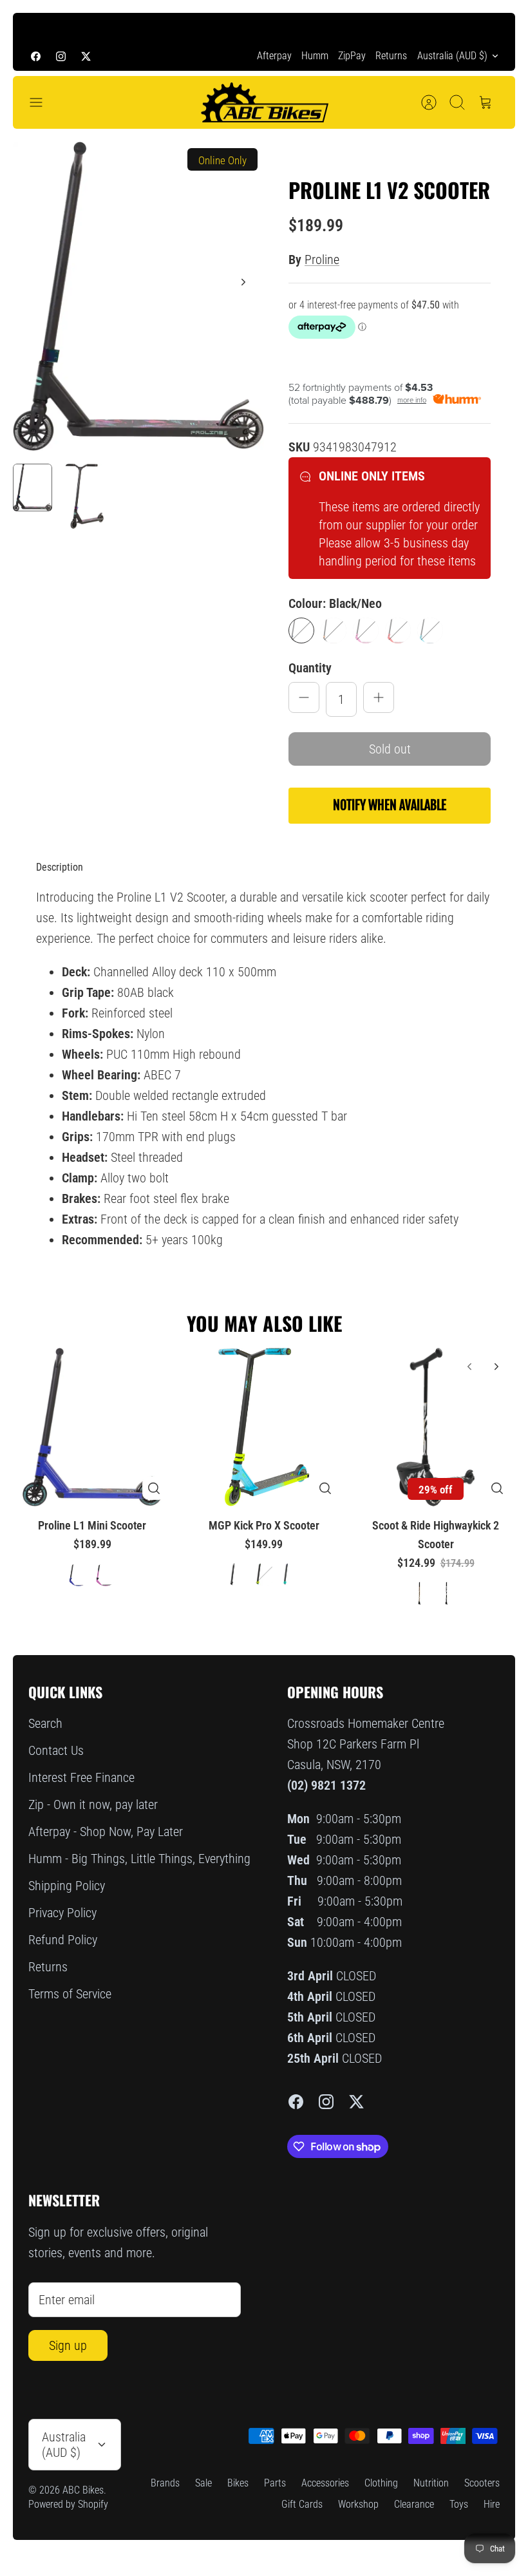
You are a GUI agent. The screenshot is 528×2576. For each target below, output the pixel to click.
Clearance (414, 2504)
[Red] (398, 630)
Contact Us (56, 1750)
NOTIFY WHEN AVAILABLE (390, 805)
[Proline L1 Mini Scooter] (92, 1427)
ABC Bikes (83, 2490)
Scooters (482, 2483)
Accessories (325, 2483)
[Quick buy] (154, 1488)
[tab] (60, 867)
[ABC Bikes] (264, 103)
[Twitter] (86, 56)
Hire (492, 2504)
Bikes (238, 2483)
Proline (322, 260)
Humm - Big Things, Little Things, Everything (139, 1859)
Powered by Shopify (68, 2504)
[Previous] (38, 27)
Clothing (381, 2483)
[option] (138, 296)
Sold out (390, 749)
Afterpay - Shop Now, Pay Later (106, 1832)
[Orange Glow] (334, 630)
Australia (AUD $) (452, 56)
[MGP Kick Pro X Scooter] (264, 1427)
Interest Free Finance (81, 1777)
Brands (165, 2483)
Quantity (310, 668)
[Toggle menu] (42, 102)
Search (45, 1723)
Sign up (68, 2345)
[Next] (490, 27)
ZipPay (352, 56)
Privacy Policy (62, 1913)
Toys (459, 2504)
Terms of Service (70, 1994)
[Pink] (366, 630)
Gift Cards (302, 2504)
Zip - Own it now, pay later (93, 1804)
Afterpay (274, 56)
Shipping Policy (67, 1886)
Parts (275, 2483)
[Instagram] (61, 56)
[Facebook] (36, 56)
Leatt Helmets (356, 27)
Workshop (358, 2504)
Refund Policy (63, 1940)
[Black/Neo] (301, 630)
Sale (203, 2483)
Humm (315, 56)
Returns (391, 56)
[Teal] (430, 630)
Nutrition (431, 2483)
